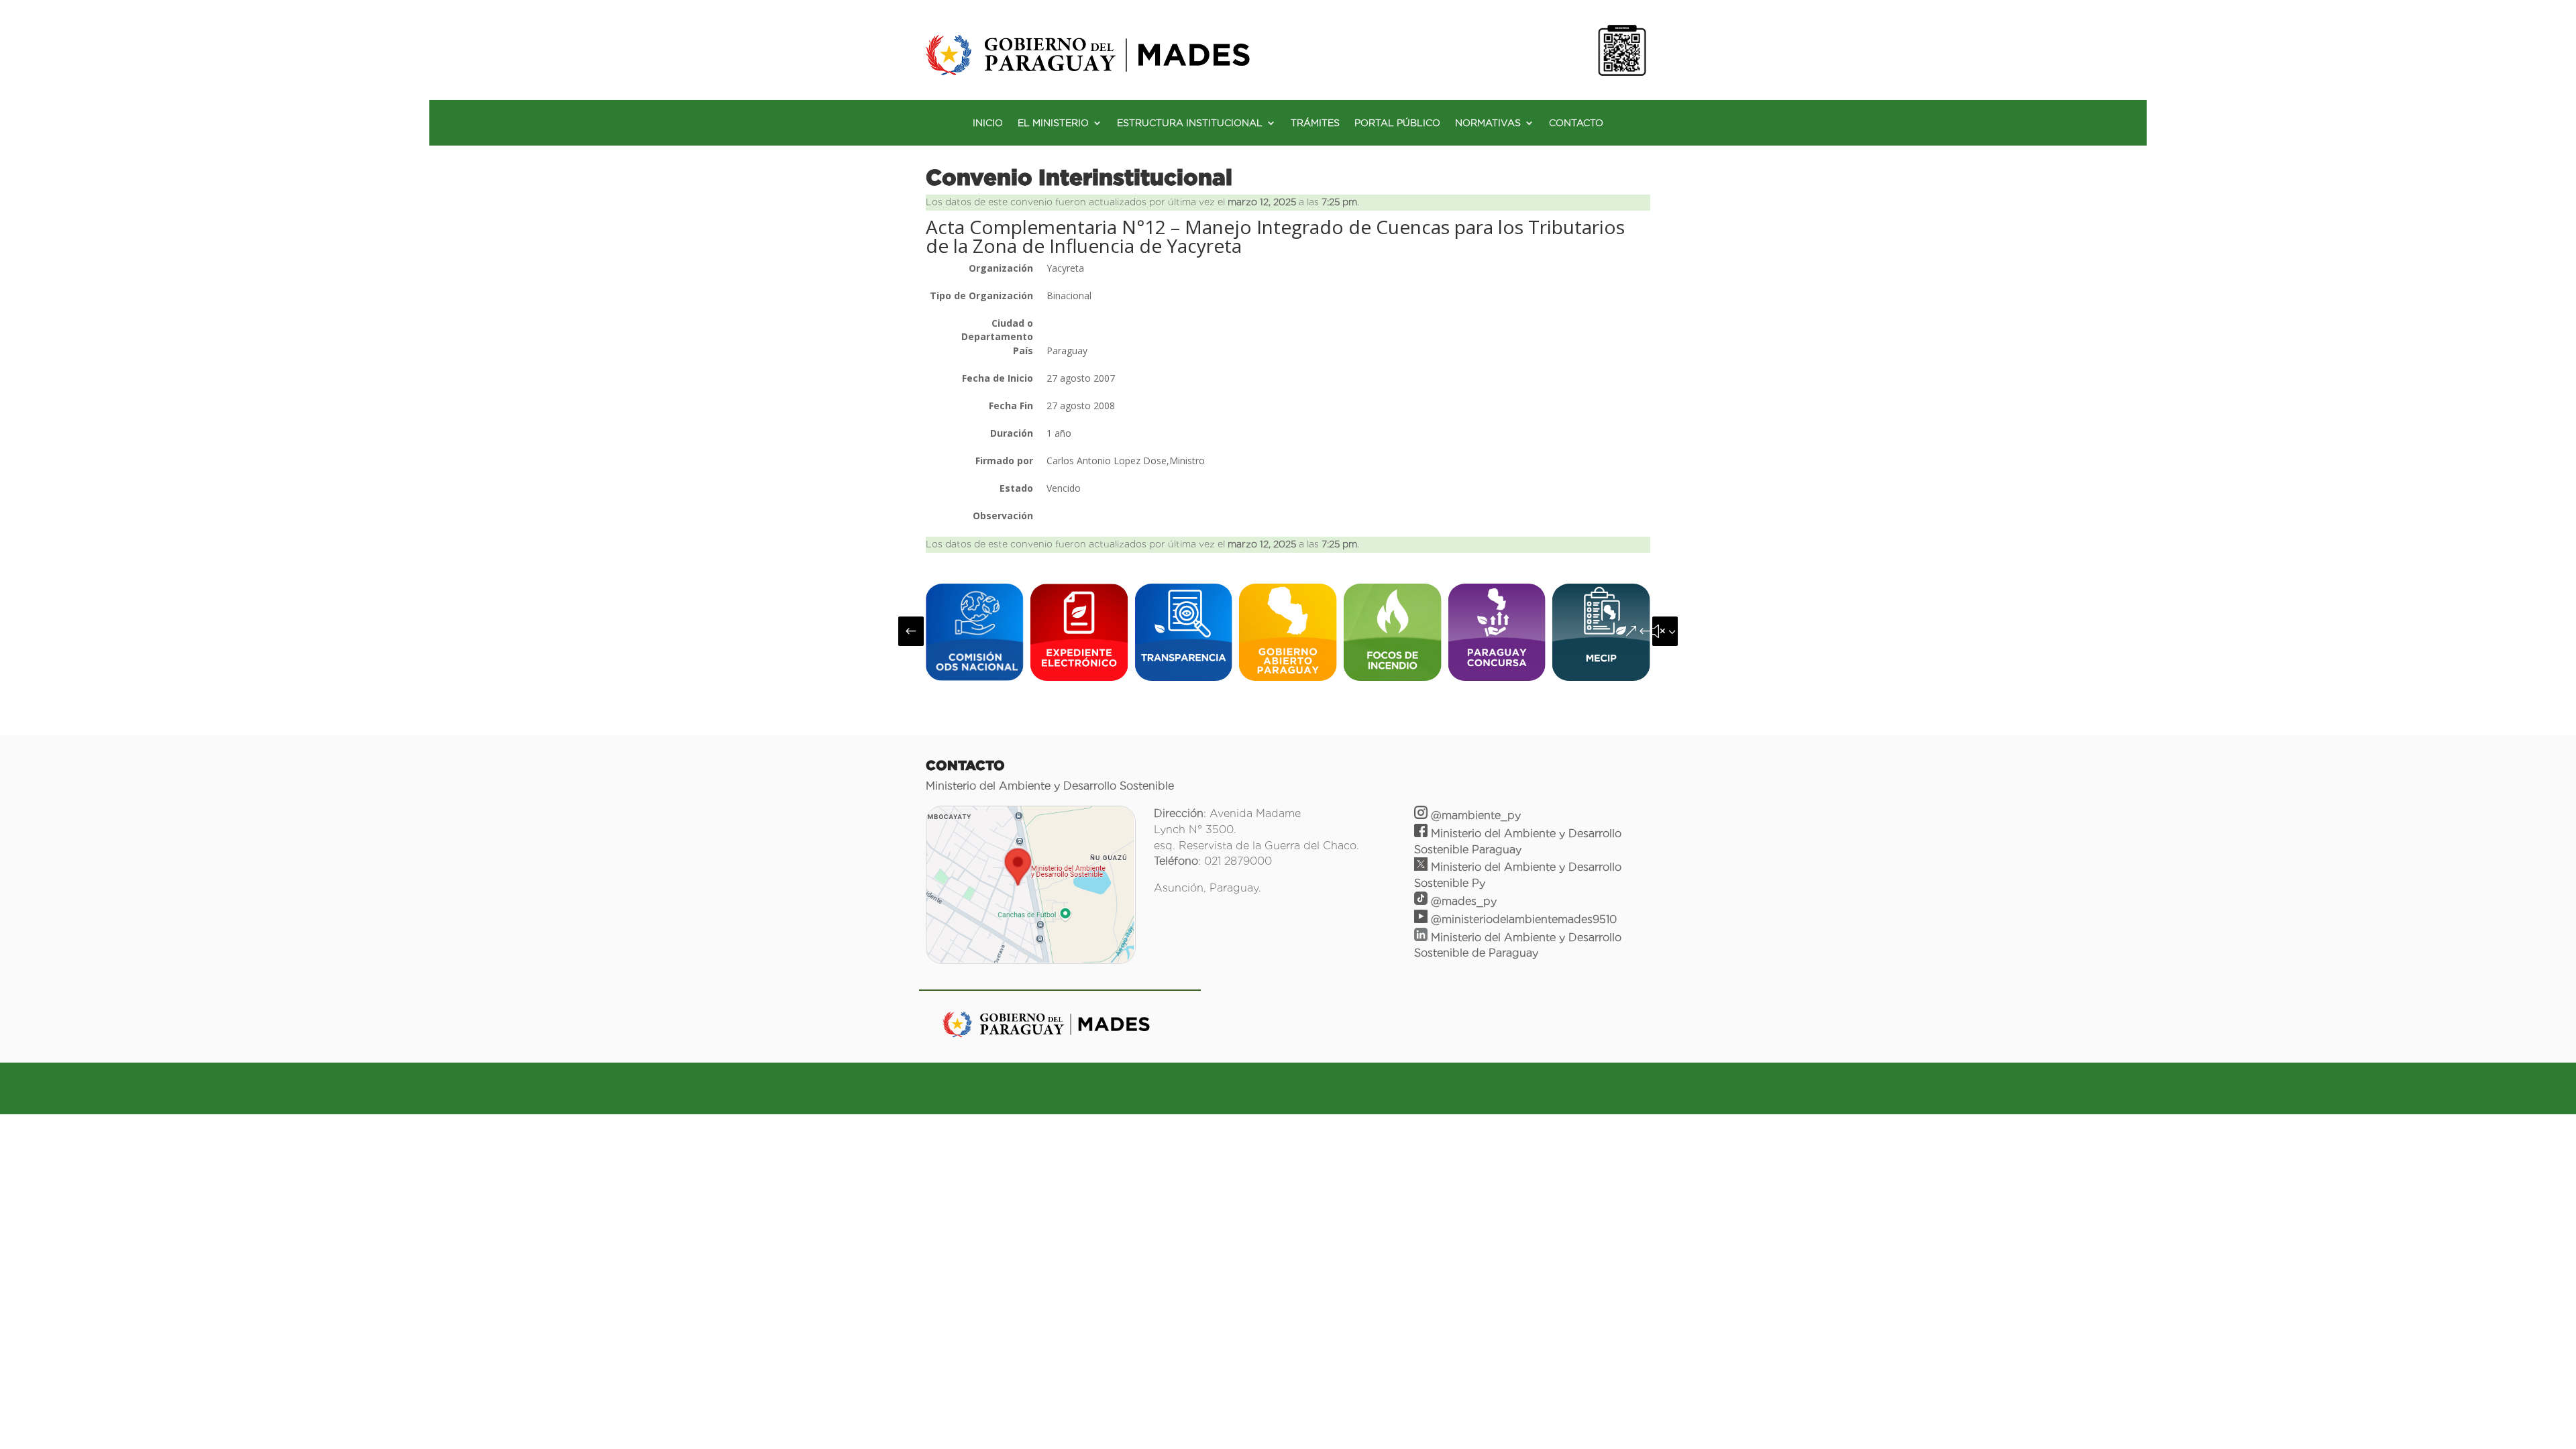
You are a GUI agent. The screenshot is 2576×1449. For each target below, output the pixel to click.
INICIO (988, 123)
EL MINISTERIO (1053, 123)
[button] (911, 631)
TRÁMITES (1315, 123)
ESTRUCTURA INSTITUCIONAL (1190, 123)
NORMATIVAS (1488, 123)
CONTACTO (1576, 123)
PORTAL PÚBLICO (1397, 123)
